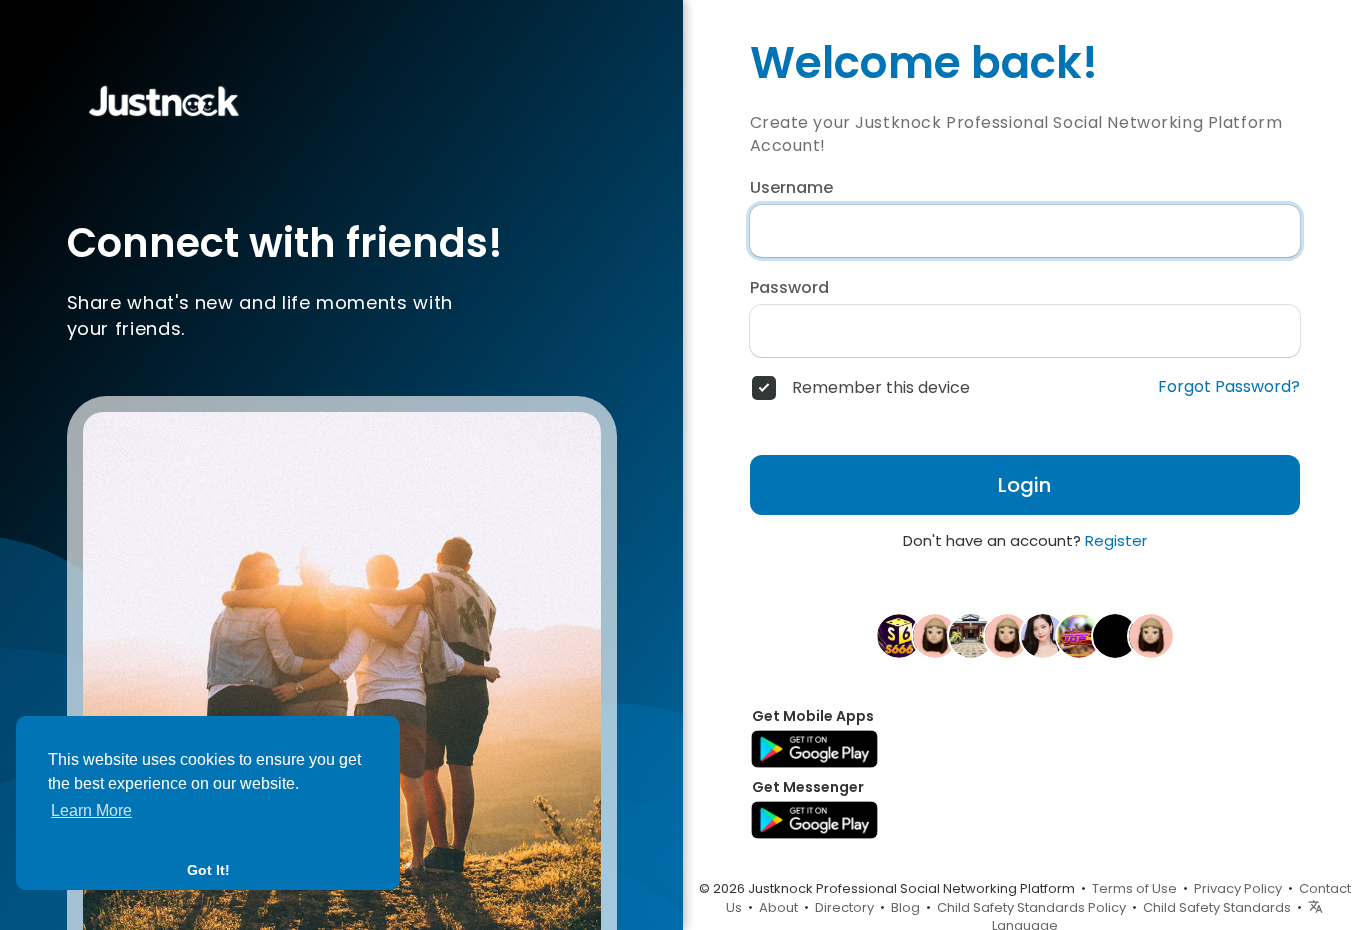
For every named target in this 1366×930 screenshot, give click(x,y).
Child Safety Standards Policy (1031, 907)
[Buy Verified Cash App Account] (1043, 635)
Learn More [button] (91, 810)
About (778, 907)
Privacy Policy (1238, 888)
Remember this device (881, 388)
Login (1024, 485)
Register (1116, 540)
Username (791, 188)
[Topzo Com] (1079, 635)
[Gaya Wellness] (1115, 635)
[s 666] (899, 635)
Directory (844, 907)
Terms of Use (1134, 888)
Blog (905, 907)
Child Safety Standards (1217, 907)
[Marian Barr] (935, 635)
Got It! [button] (208, 870)
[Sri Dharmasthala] (971, 635)
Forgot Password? (1229, 387)
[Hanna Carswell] (1151, 635)
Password (789, 288)
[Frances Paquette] (1007, 635)
